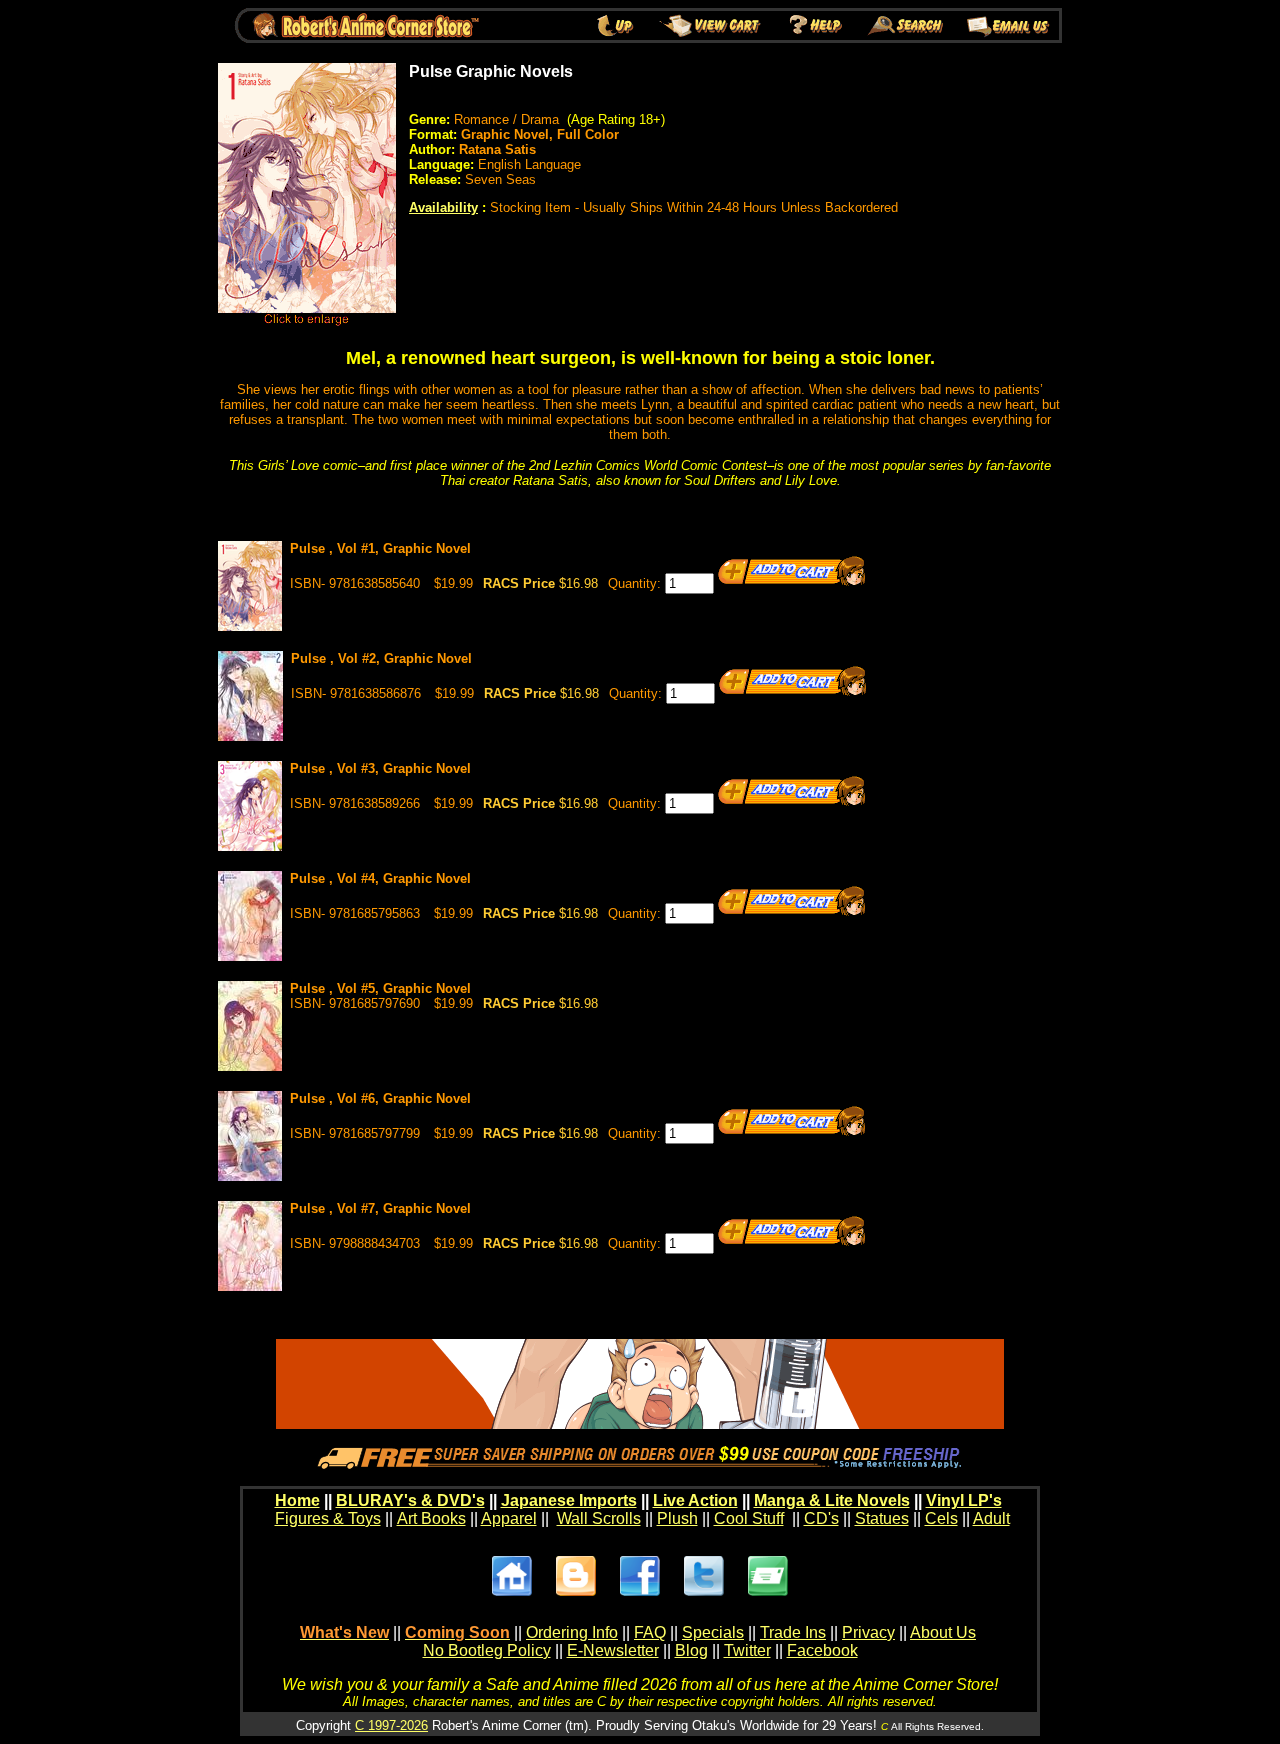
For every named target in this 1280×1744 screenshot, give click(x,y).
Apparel (509, 1518)
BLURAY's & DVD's (410, 1500)
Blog (691, 1650)
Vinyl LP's (964, 1500)
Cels (941, 1518)
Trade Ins (793, 1632)
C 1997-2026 (391, 1725)
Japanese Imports (569, 1500)
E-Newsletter (613, 1650)
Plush (677, 1518)
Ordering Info (572, 1632)
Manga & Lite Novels (832, 1500)
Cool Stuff (749, 1518)
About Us (943, 1632)
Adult (991, 1518)
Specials (713, 1632)
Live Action (695, 1500)
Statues (882, 1518)
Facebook (822, 1650)
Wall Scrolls (599, 1518)
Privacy (868, 1632)
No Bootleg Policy (487, 1650)
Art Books (431, 1518)
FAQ (650, 1632)
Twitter (747, 1650)
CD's (821, 1518)
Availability (443, 207)
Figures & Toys (328, 1518)
